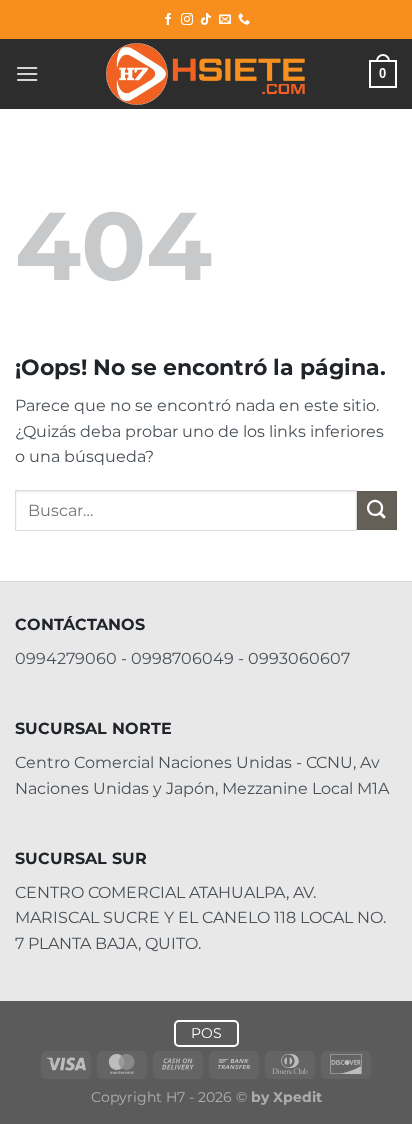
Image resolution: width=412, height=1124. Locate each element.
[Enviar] (377, 510)
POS (206, 1033)
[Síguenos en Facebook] (168, 20)
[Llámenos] (244, 20)
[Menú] (27, 73)
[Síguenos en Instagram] (187, 20)
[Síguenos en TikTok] (206, 20)
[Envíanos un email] (225, 20)
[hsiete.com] (206, 74)
